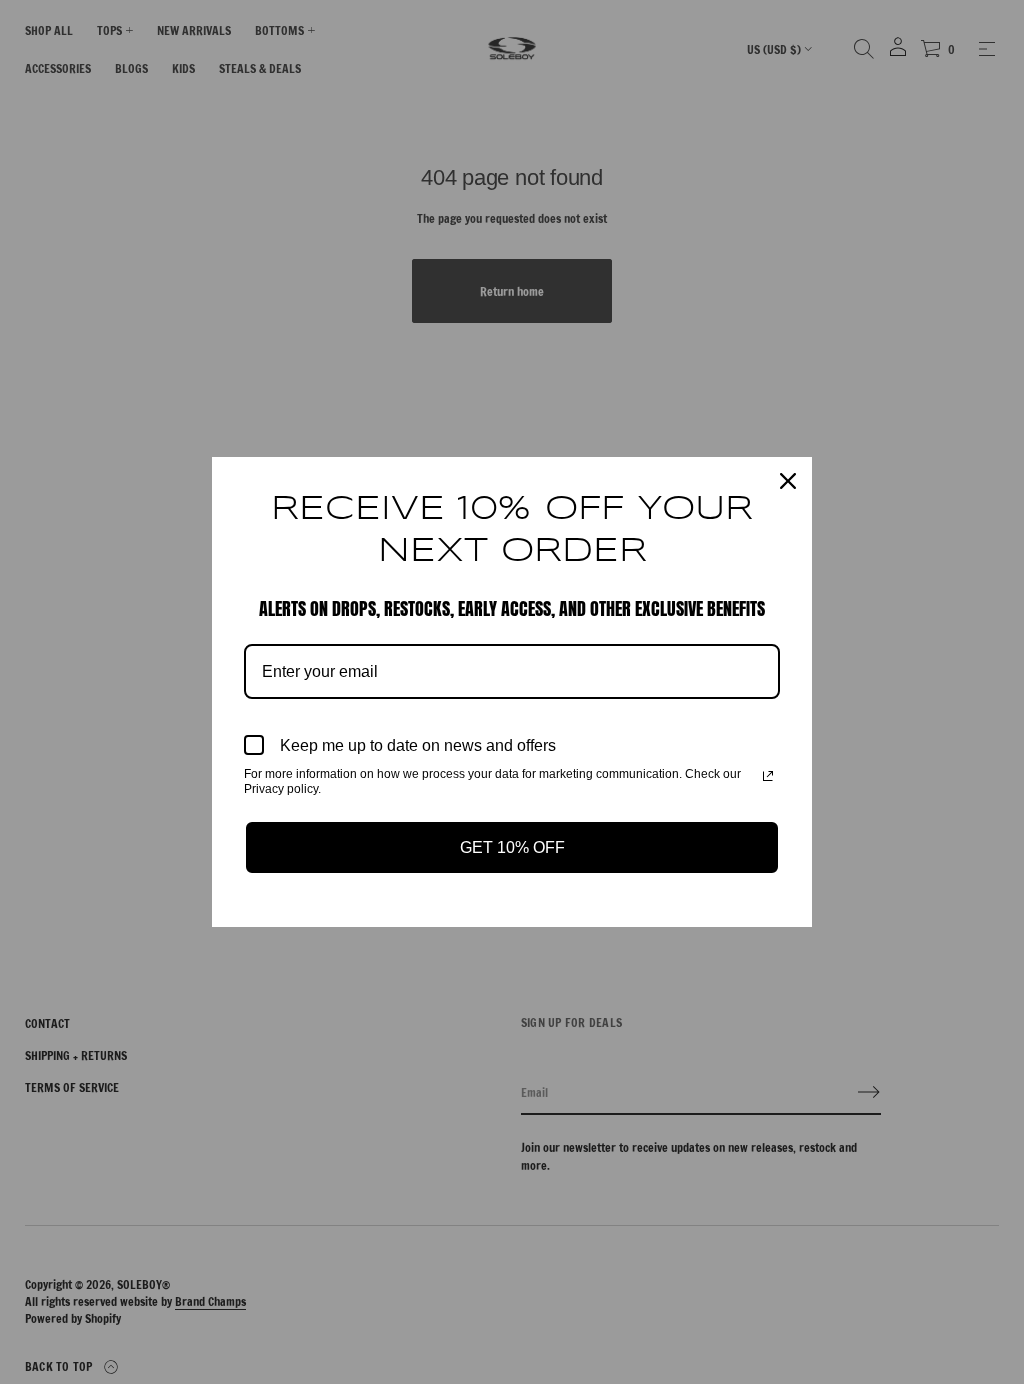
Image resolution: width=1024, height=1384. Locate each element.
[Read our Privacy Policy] (768, 776)
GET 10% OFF (512, 847)
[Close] (788, 481)
